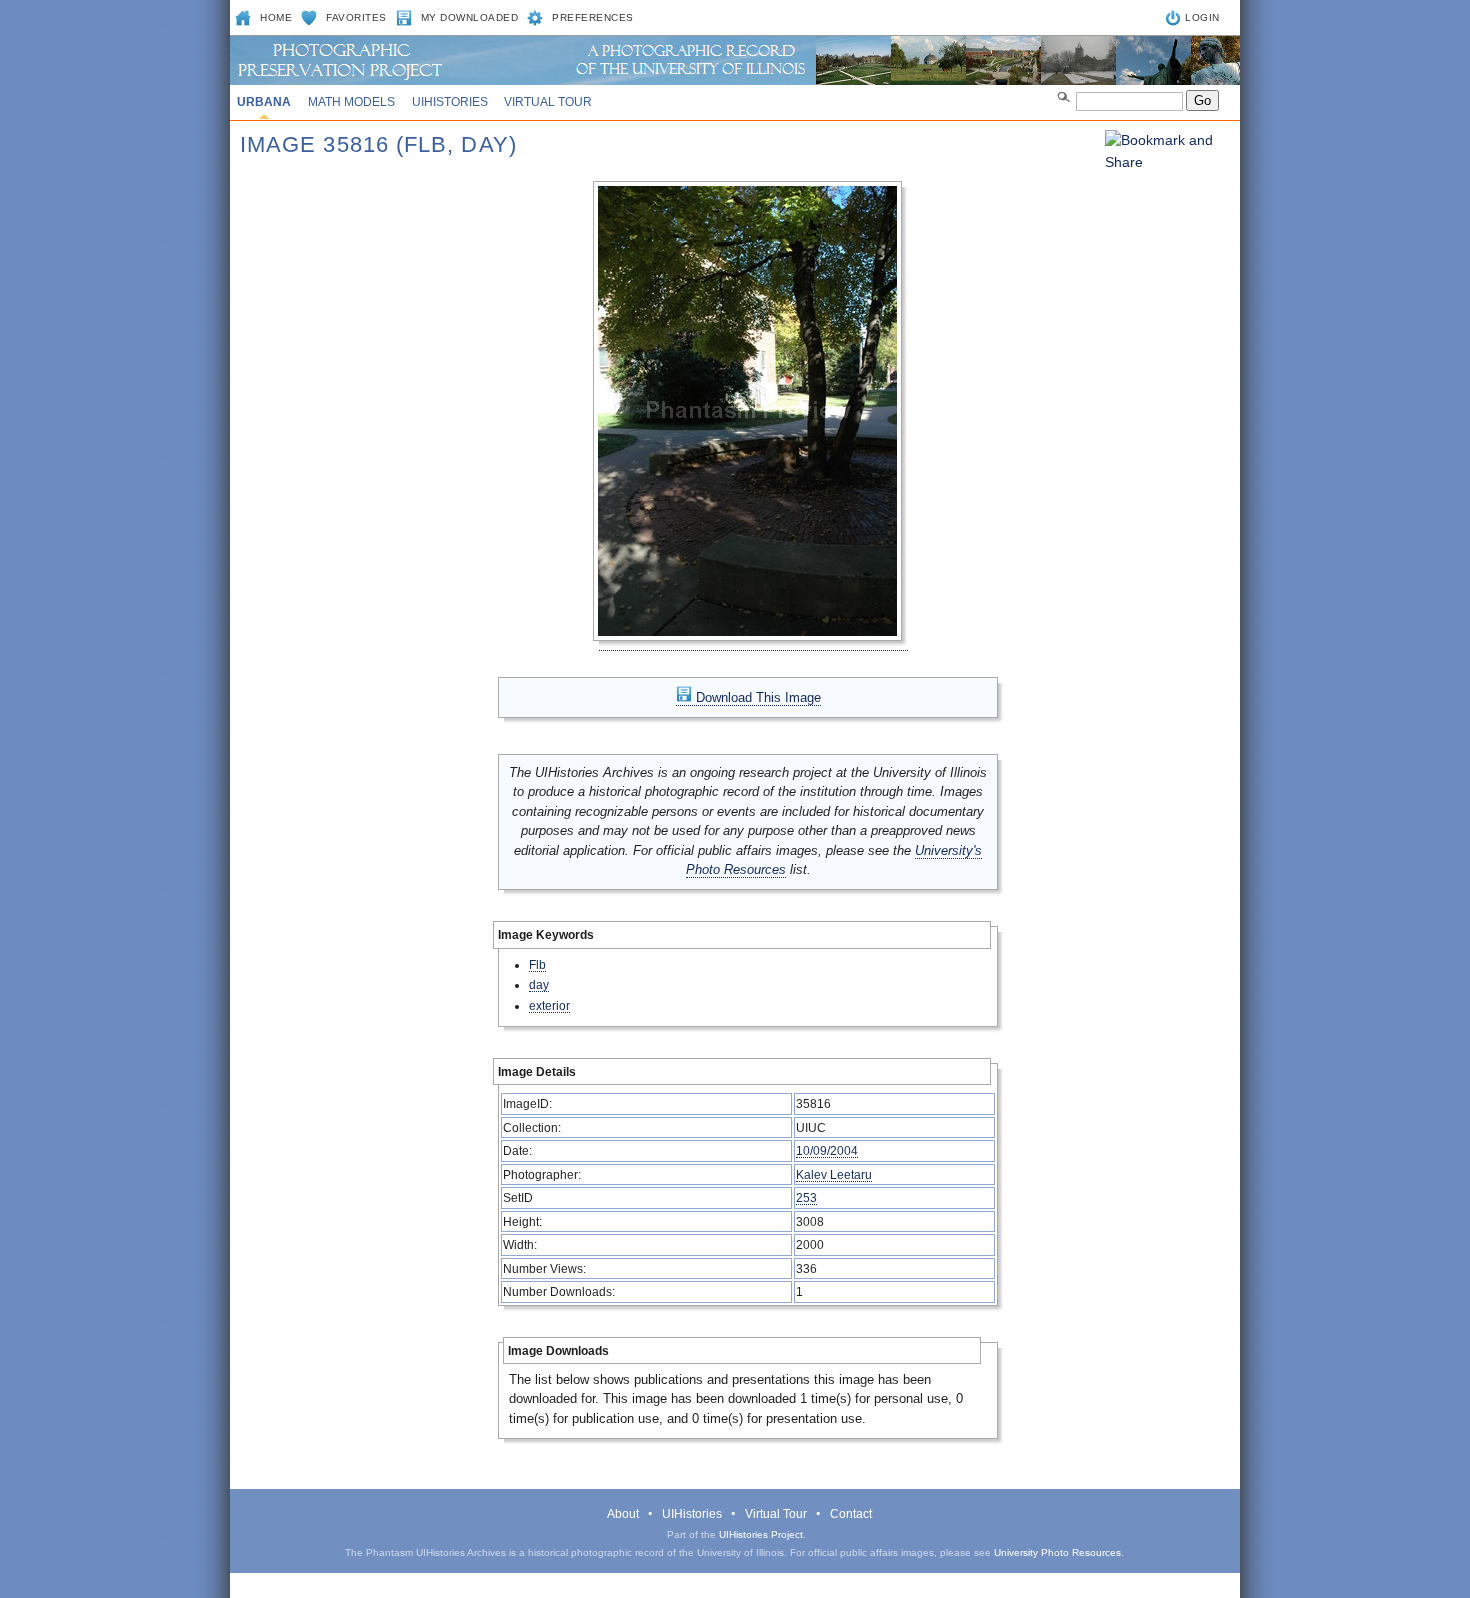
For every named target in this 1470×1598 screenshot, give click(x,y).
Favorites (356, 17)
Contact (851, 1514)
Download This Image (756, 697)
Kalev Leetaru (834, 1174)
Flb (537, 964)
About (623, 1514)
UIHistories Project (761, 1534)
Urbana (264, 102)
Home (276, 17)
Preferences (593, 17)
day (539, 984)
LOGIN (1202, 17)
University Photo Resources (1057, 1552)
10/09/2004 (827, 1150)
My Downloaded (470, 17)
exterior (549, 1005)
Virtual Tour (548, 102)
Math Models (351, 102)
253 (806, 1197)
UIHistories (450, 102)
